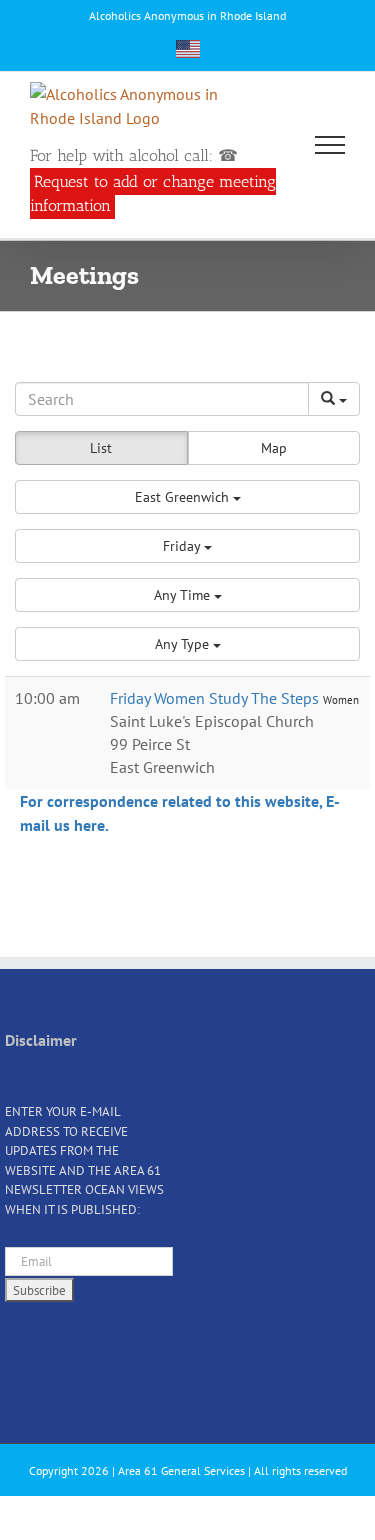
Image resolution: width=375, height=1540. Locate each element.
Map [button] (274, 448)
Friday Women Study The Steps (216, 698)
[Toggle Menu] (330, 145)
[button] (187, 497)
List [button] (101, 448)
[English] (188, 49)
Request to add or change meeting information (153, 193)
